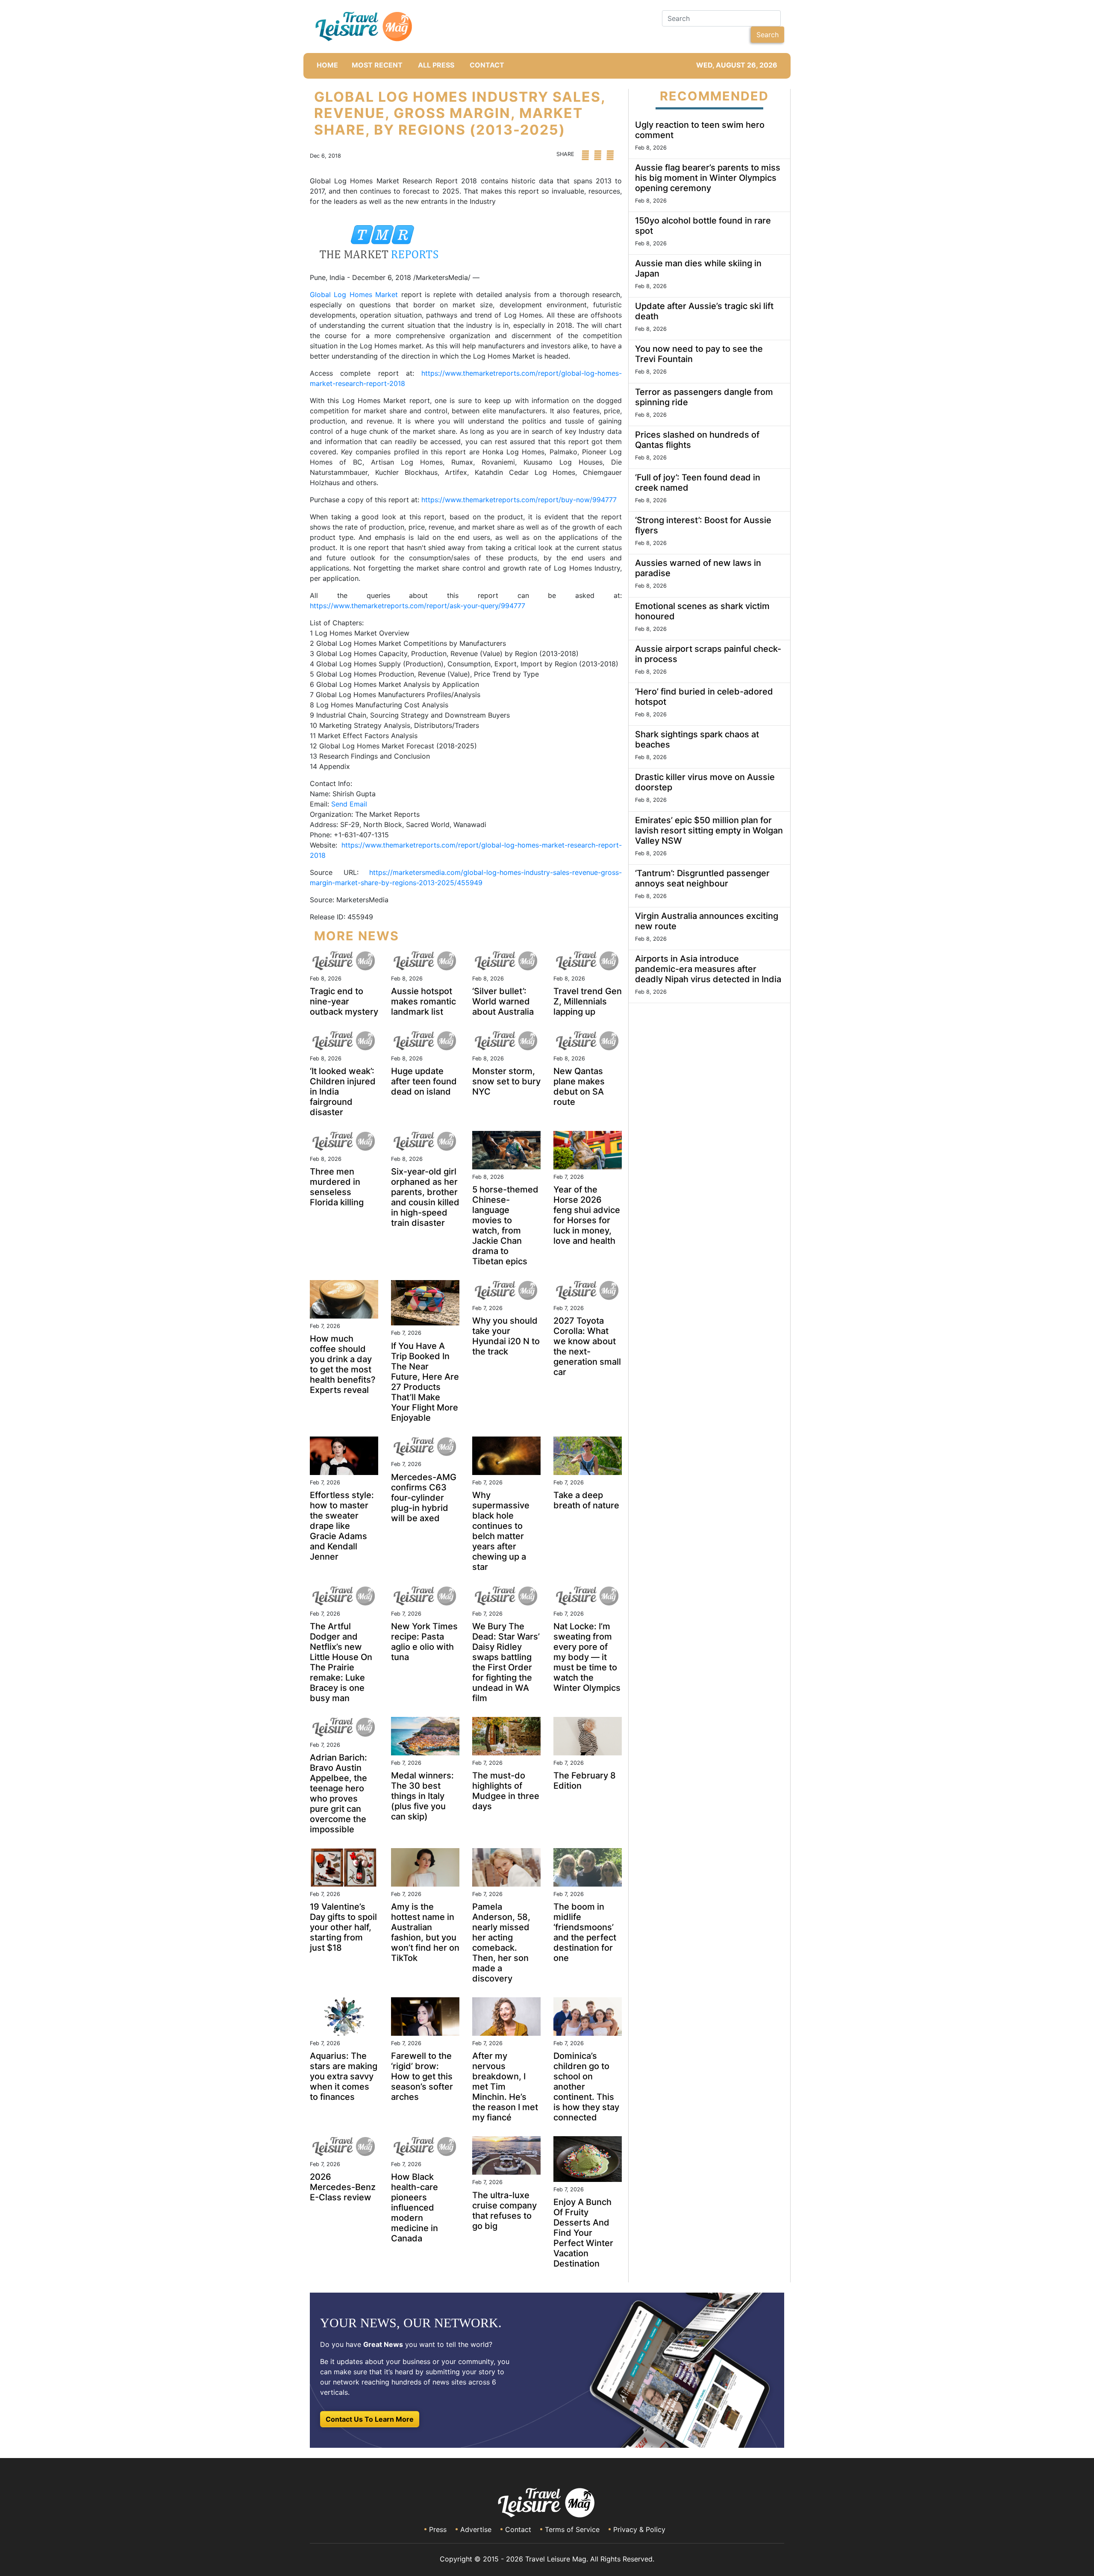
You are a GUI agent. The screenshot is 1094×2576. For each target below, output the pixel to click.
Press (438, 2529)
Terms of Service (572, 2529)
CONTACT (487, 65)
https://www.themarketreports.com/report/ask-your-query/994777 (418, 606)
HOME (327, 65)
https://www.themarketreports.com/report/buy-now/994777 (519, 500)
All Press (436, 65)
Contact (518, 2529)
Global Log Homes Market (354, 294)
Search (768, 35)
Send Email (349, 804)
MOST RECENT (377, 65)
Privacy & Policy (639, 2529)
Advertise (476, 2529)
